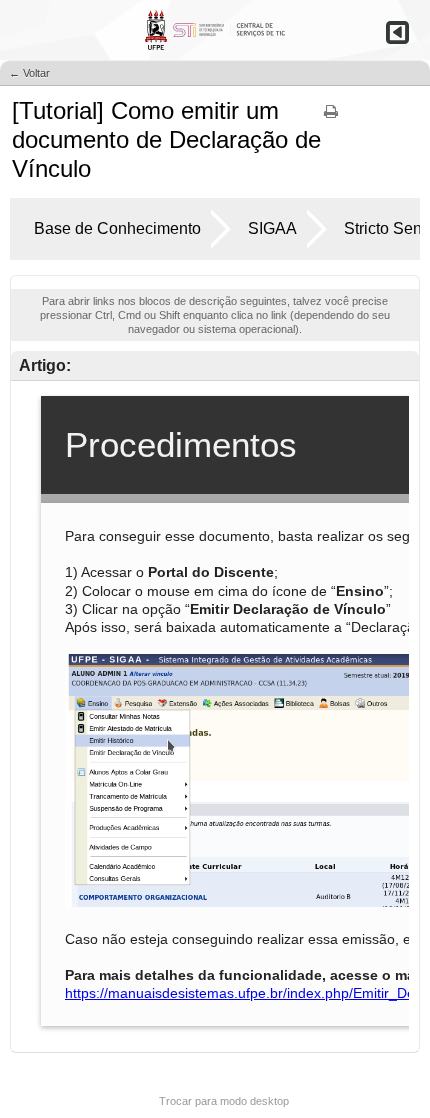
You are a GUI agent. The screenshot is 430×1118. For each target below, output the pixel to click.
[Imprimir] (331, 118)
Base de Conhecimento (117, 228)
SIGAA (272, 228)
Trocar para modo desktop (224, 1101)
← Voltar (29, 73)
